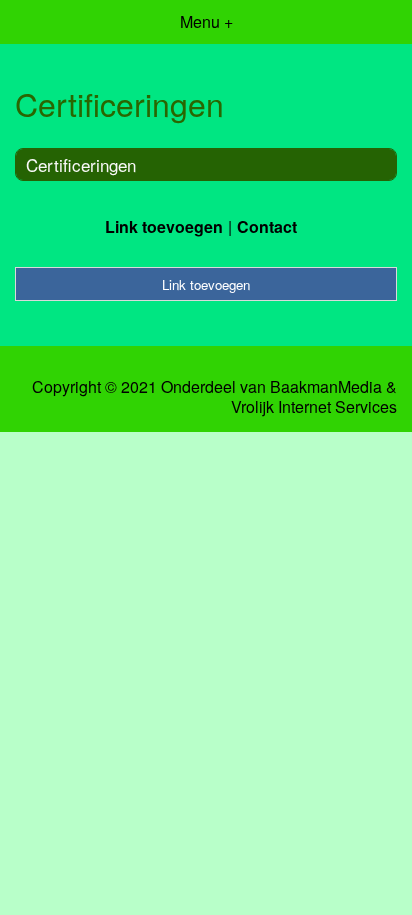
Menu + (206, 21)
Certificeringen (81, 164)
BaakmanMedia (326, 387)
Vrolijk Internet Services (314, 407)
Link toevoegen (164, 226)
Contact (267, 226)
